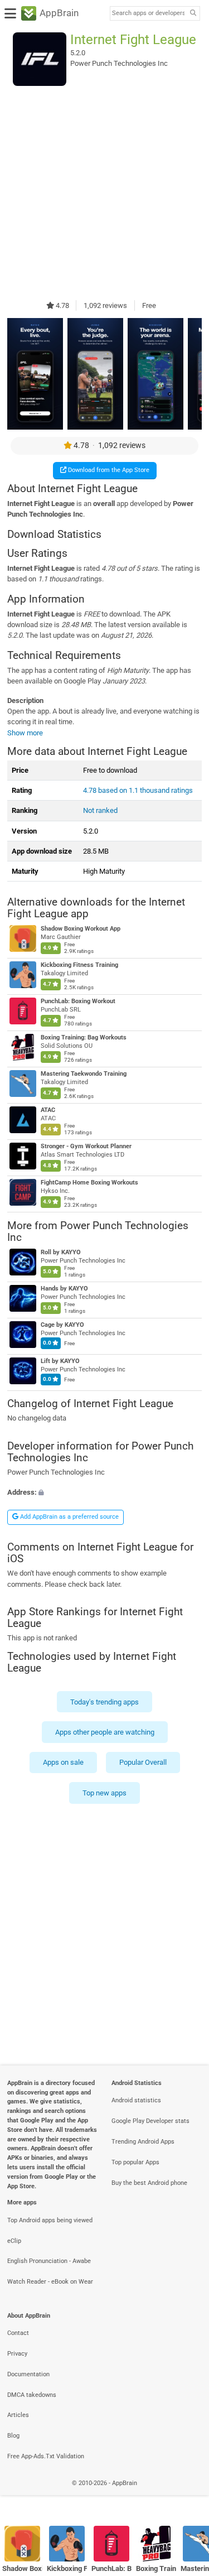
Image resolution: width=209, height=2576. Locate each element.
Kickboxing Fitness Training (79, 965)
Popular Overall (143, 1762)
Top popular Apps (135, 2162)
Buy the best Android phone (149, 2183)
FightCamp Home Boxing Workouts (89, 1183)
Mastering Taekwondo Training (84, 1074)
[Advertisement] (104, 193)
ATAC (48, 1110)
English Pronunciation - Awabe (49, 2261)
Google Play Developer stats (150, 2121)
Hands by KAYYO (64, 1289)
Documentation (28, 2374)
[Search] (193, 14)
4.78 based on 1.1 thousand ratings (138, 790)
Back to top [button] (187, 2495)
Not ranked (100, 810)
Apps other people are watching (105, 1732)
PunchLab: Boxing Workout (78, 1001)
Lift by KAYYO (60, 1361)
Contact (18, 2333)
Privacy (17, 2354)
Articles (18, 2415)
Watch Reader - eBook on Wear (50, 2282)
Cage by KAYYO (62, 1325)
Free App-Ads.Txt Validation (46, 2456)
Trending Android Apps (143, 2142)
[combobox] (148, 13)
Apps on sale (63, 1762)
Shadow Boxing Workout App (81, 929)
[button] (104, 1492)
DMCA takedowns (32, 2395)
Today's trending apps (104, 1701)
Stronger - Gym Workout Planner (86, 1146)
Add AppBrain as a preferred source (69, 1517)
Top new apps (104, 1792)
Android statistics (136, 2100)
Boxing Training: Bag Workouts (84, 1037)
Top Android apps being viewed (50, 2220)
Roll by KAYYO (61, 1252)
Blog (13, 2436)
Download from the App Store (108, 470)
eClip (14, 2241)
